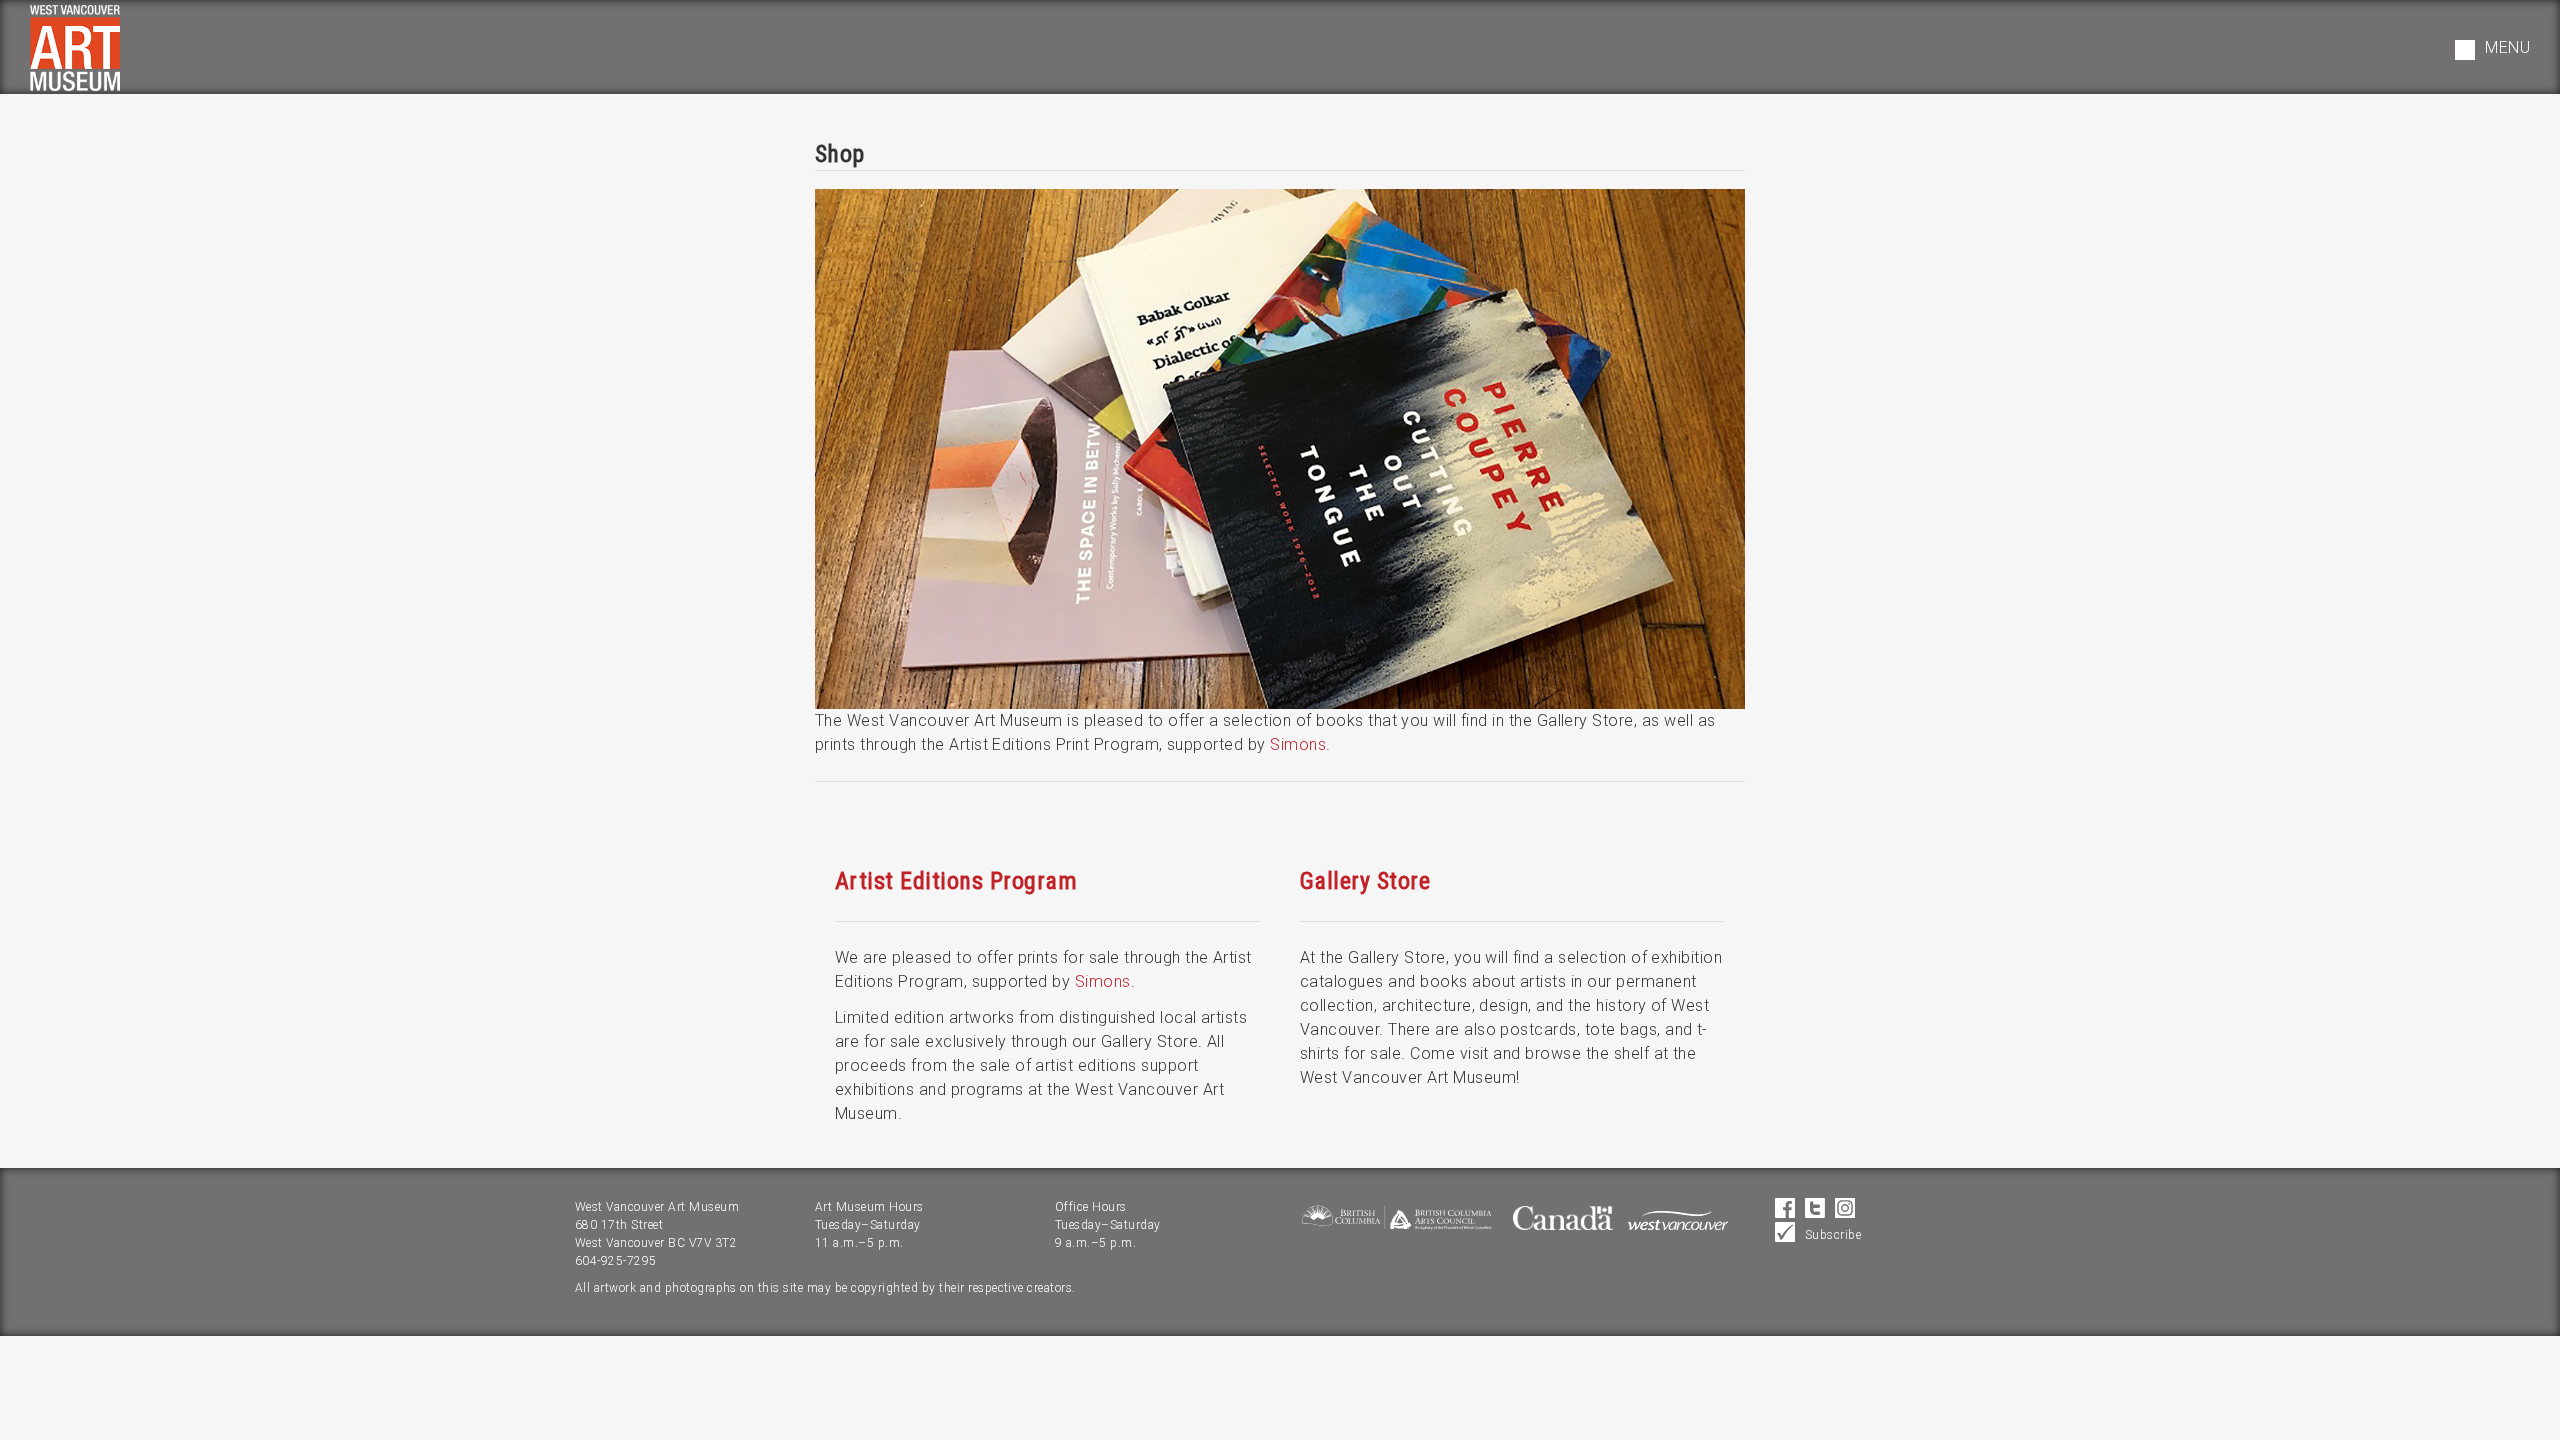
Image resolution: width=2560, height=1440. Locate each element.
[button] (2492, 50)
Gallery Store (1365, 881)
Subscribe (1833, 1235)
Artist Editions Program (956, 881)
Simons (1298, 744)
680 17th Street (619, 1225)
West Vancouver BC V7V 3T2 (656, 1243)
